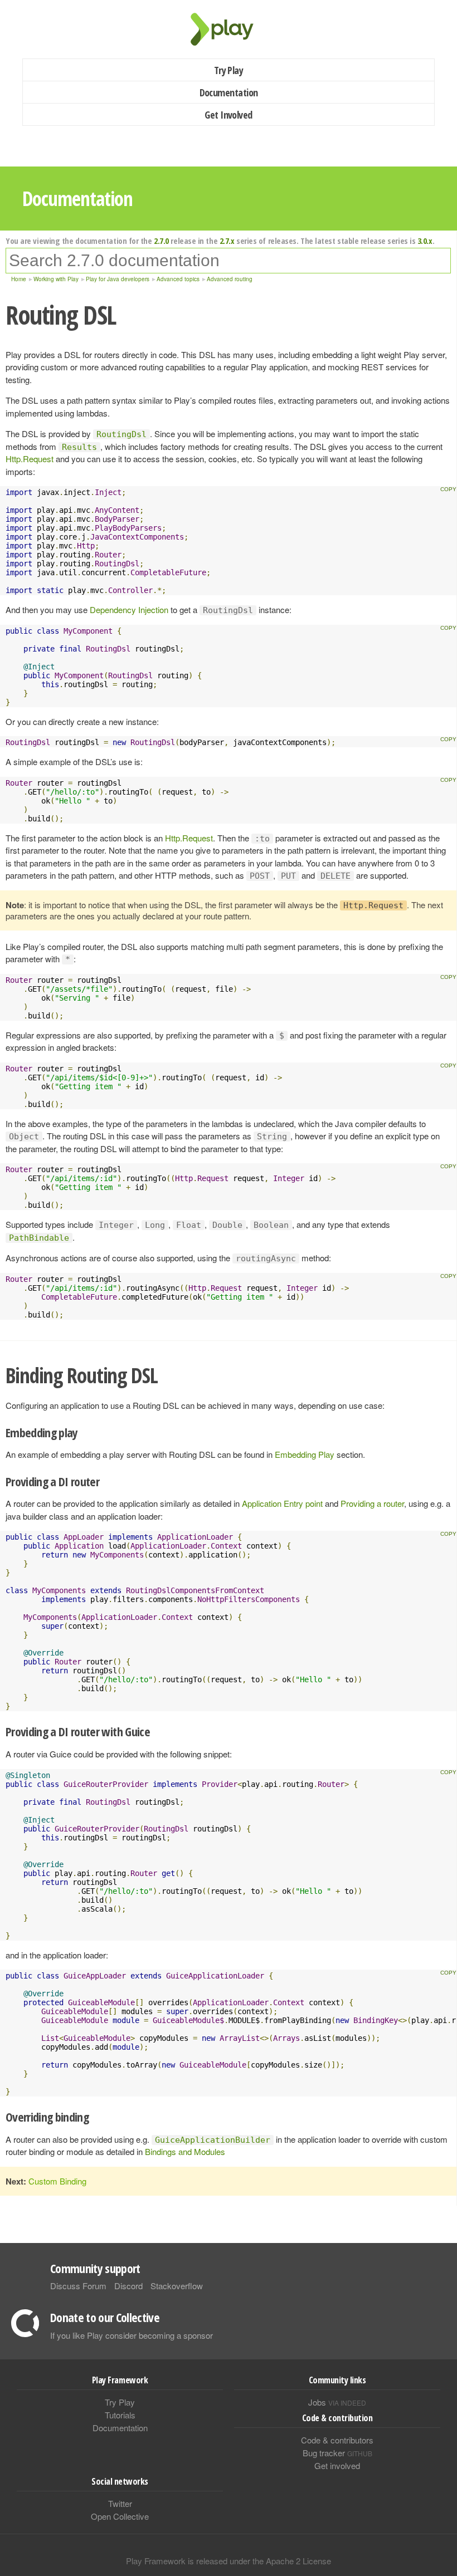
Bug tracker (337, 2453)
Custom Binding (57, 2181)
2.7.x (227, 241)
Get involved (337, 2465)
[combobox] (228, 261)
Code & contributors (337, 2440)
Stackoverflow (177, 2286)
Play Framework (229, 29)
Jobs (337, 2402)
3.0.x (425, 241)
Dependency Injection (129, 609)
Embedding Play (305, 1454)
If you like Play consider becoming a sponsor (132, 2335)
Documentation (229, 92)
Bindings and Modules (185, 2151)
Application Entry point (282, 1503)
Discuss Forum (78, 2286)
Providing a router (372, 1503)
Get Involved (229, 115)
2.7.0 (161, 241)
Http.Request (30, 459)
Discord (128, 2286)
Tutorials (120, 2415)
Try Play (229, 70)
